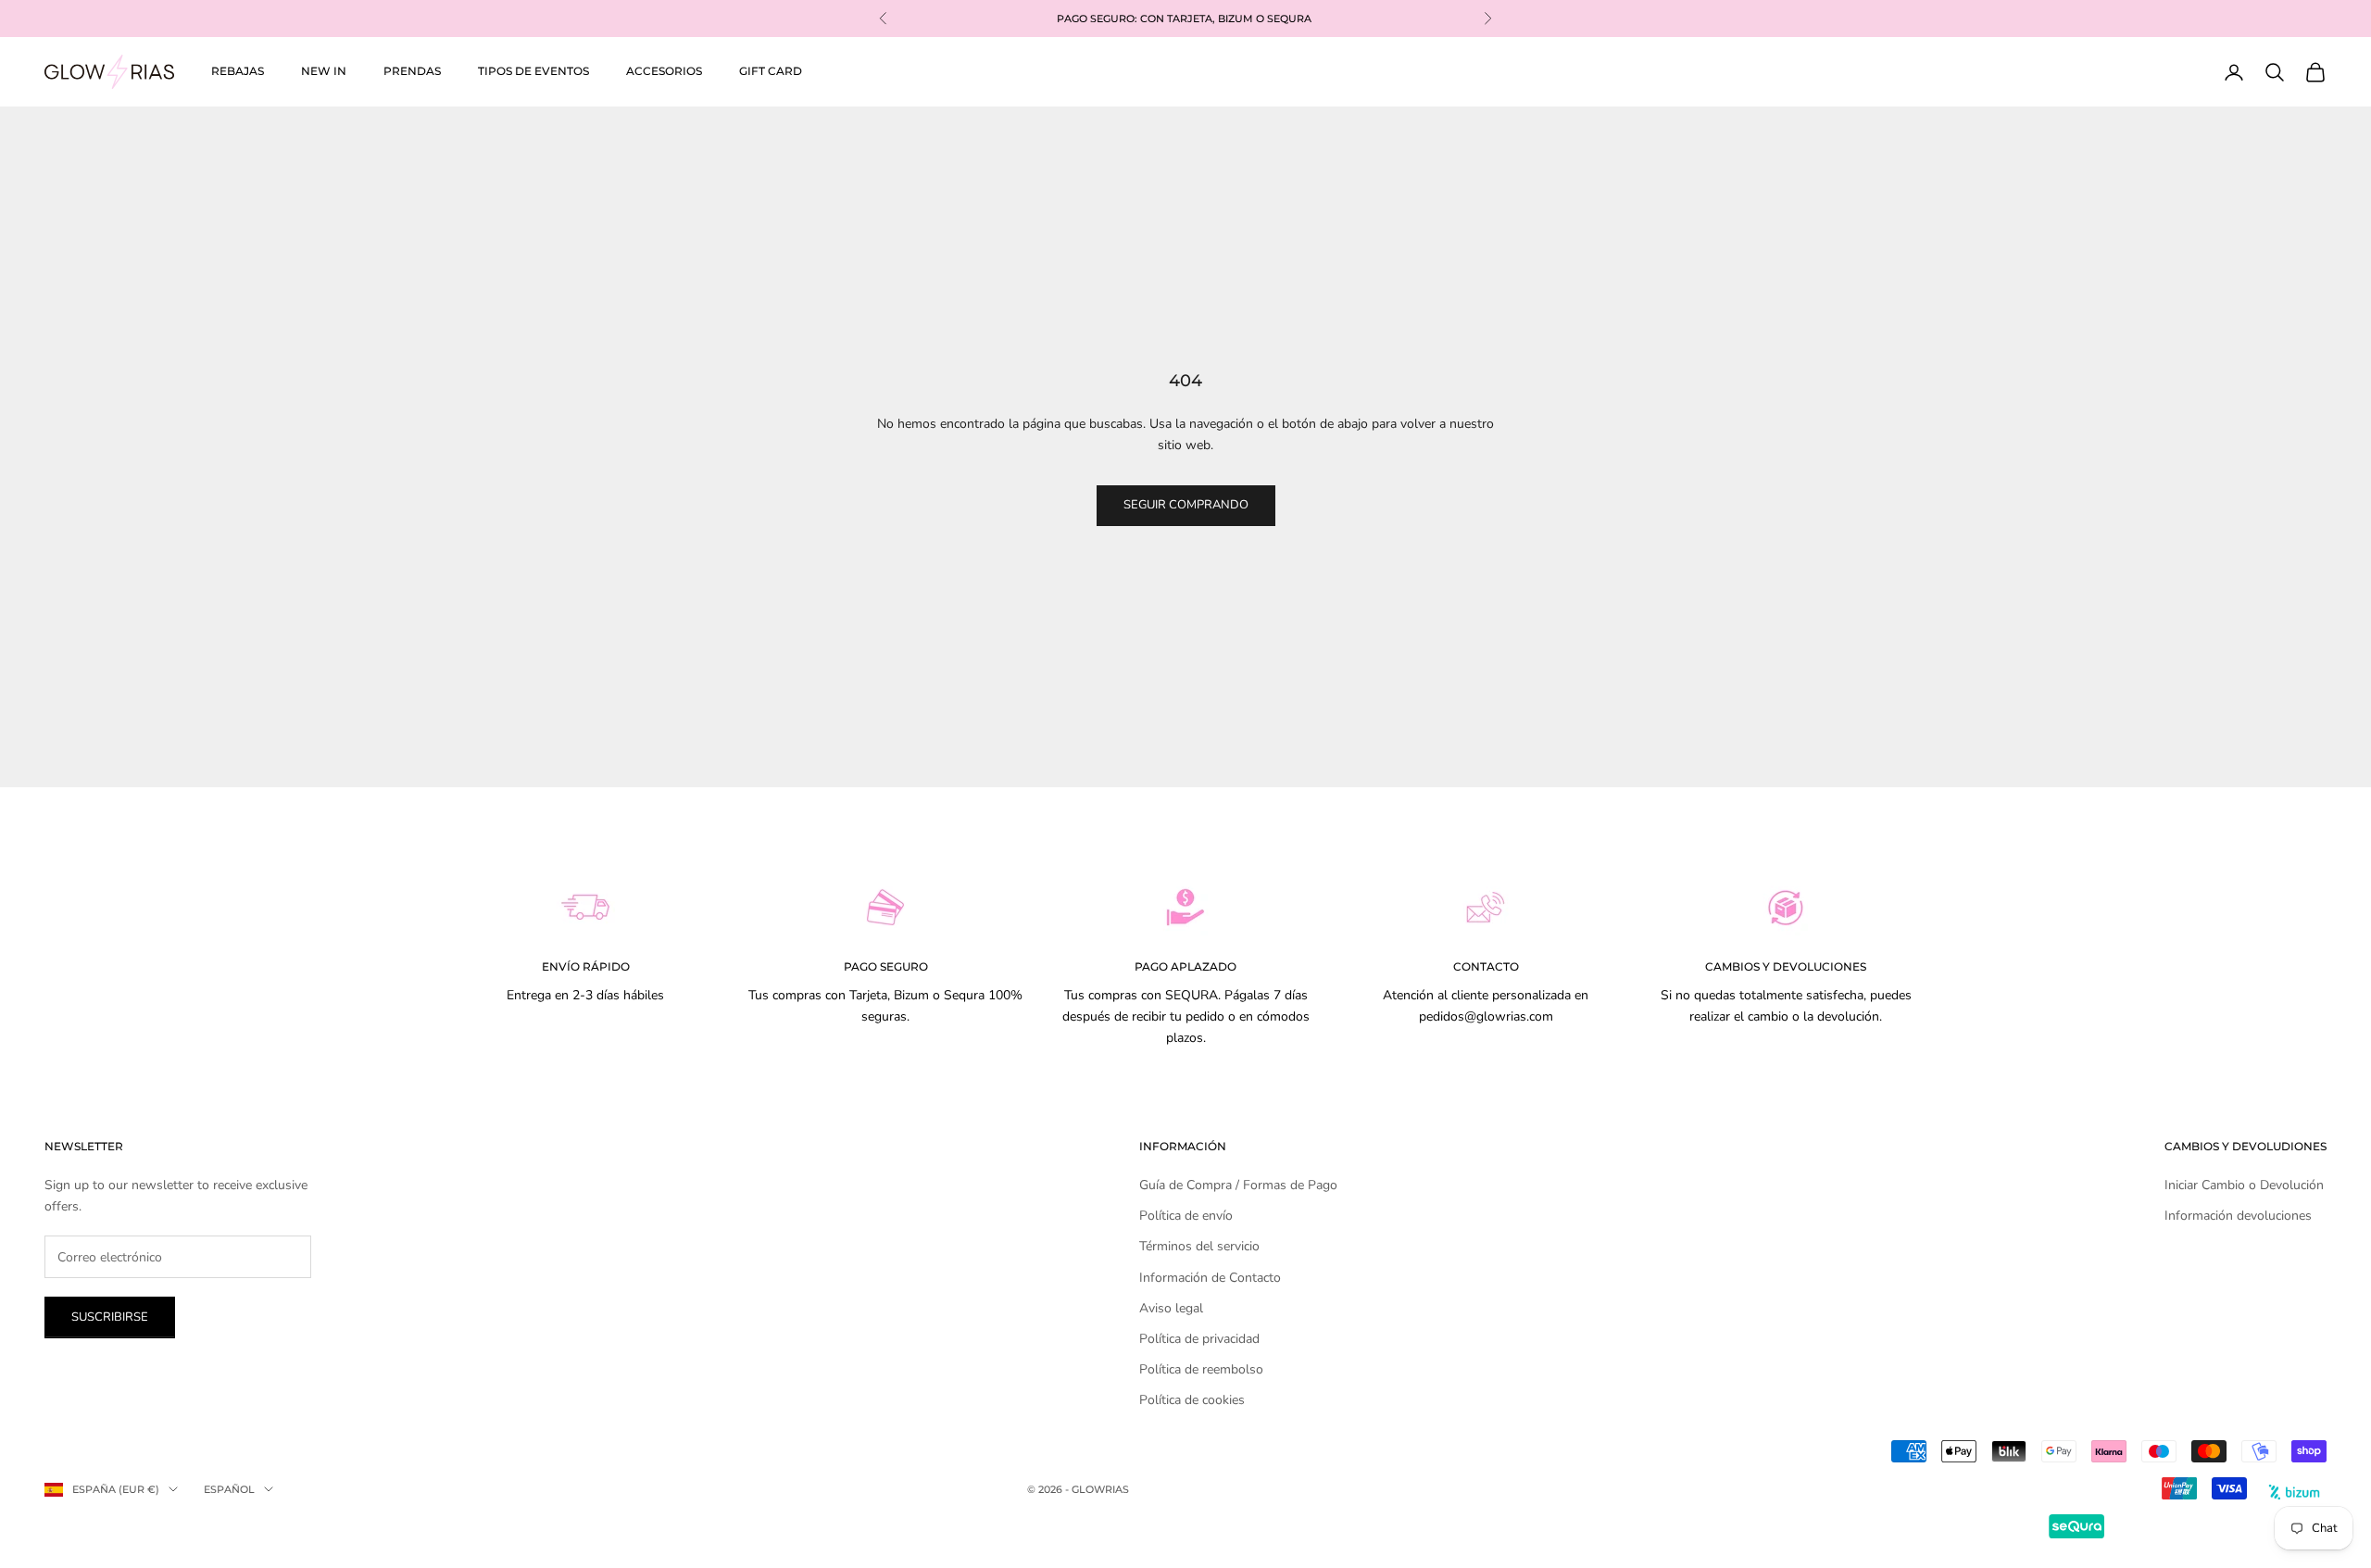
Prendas (412, 71)
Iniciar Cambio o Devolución (2244, 1185)
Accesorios (664, 71)
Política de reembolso (1201, 1369)
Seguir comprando (1186, 505)
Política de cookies (1192, 1400)
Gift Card (771, 71)
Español (229, 1489)
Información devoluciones (2238, 1216)
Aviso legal (1171, 1308)
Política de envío (1186, 1216)
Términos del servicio (1199, 1246)
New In (324, 71)
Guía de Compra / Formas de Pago (1238, 1185)
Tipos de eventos (533, 71)
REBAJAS (238, 71)
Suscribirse (110, 1317)
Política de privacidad (1199, 1339)
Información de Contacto (1210, 1278)
